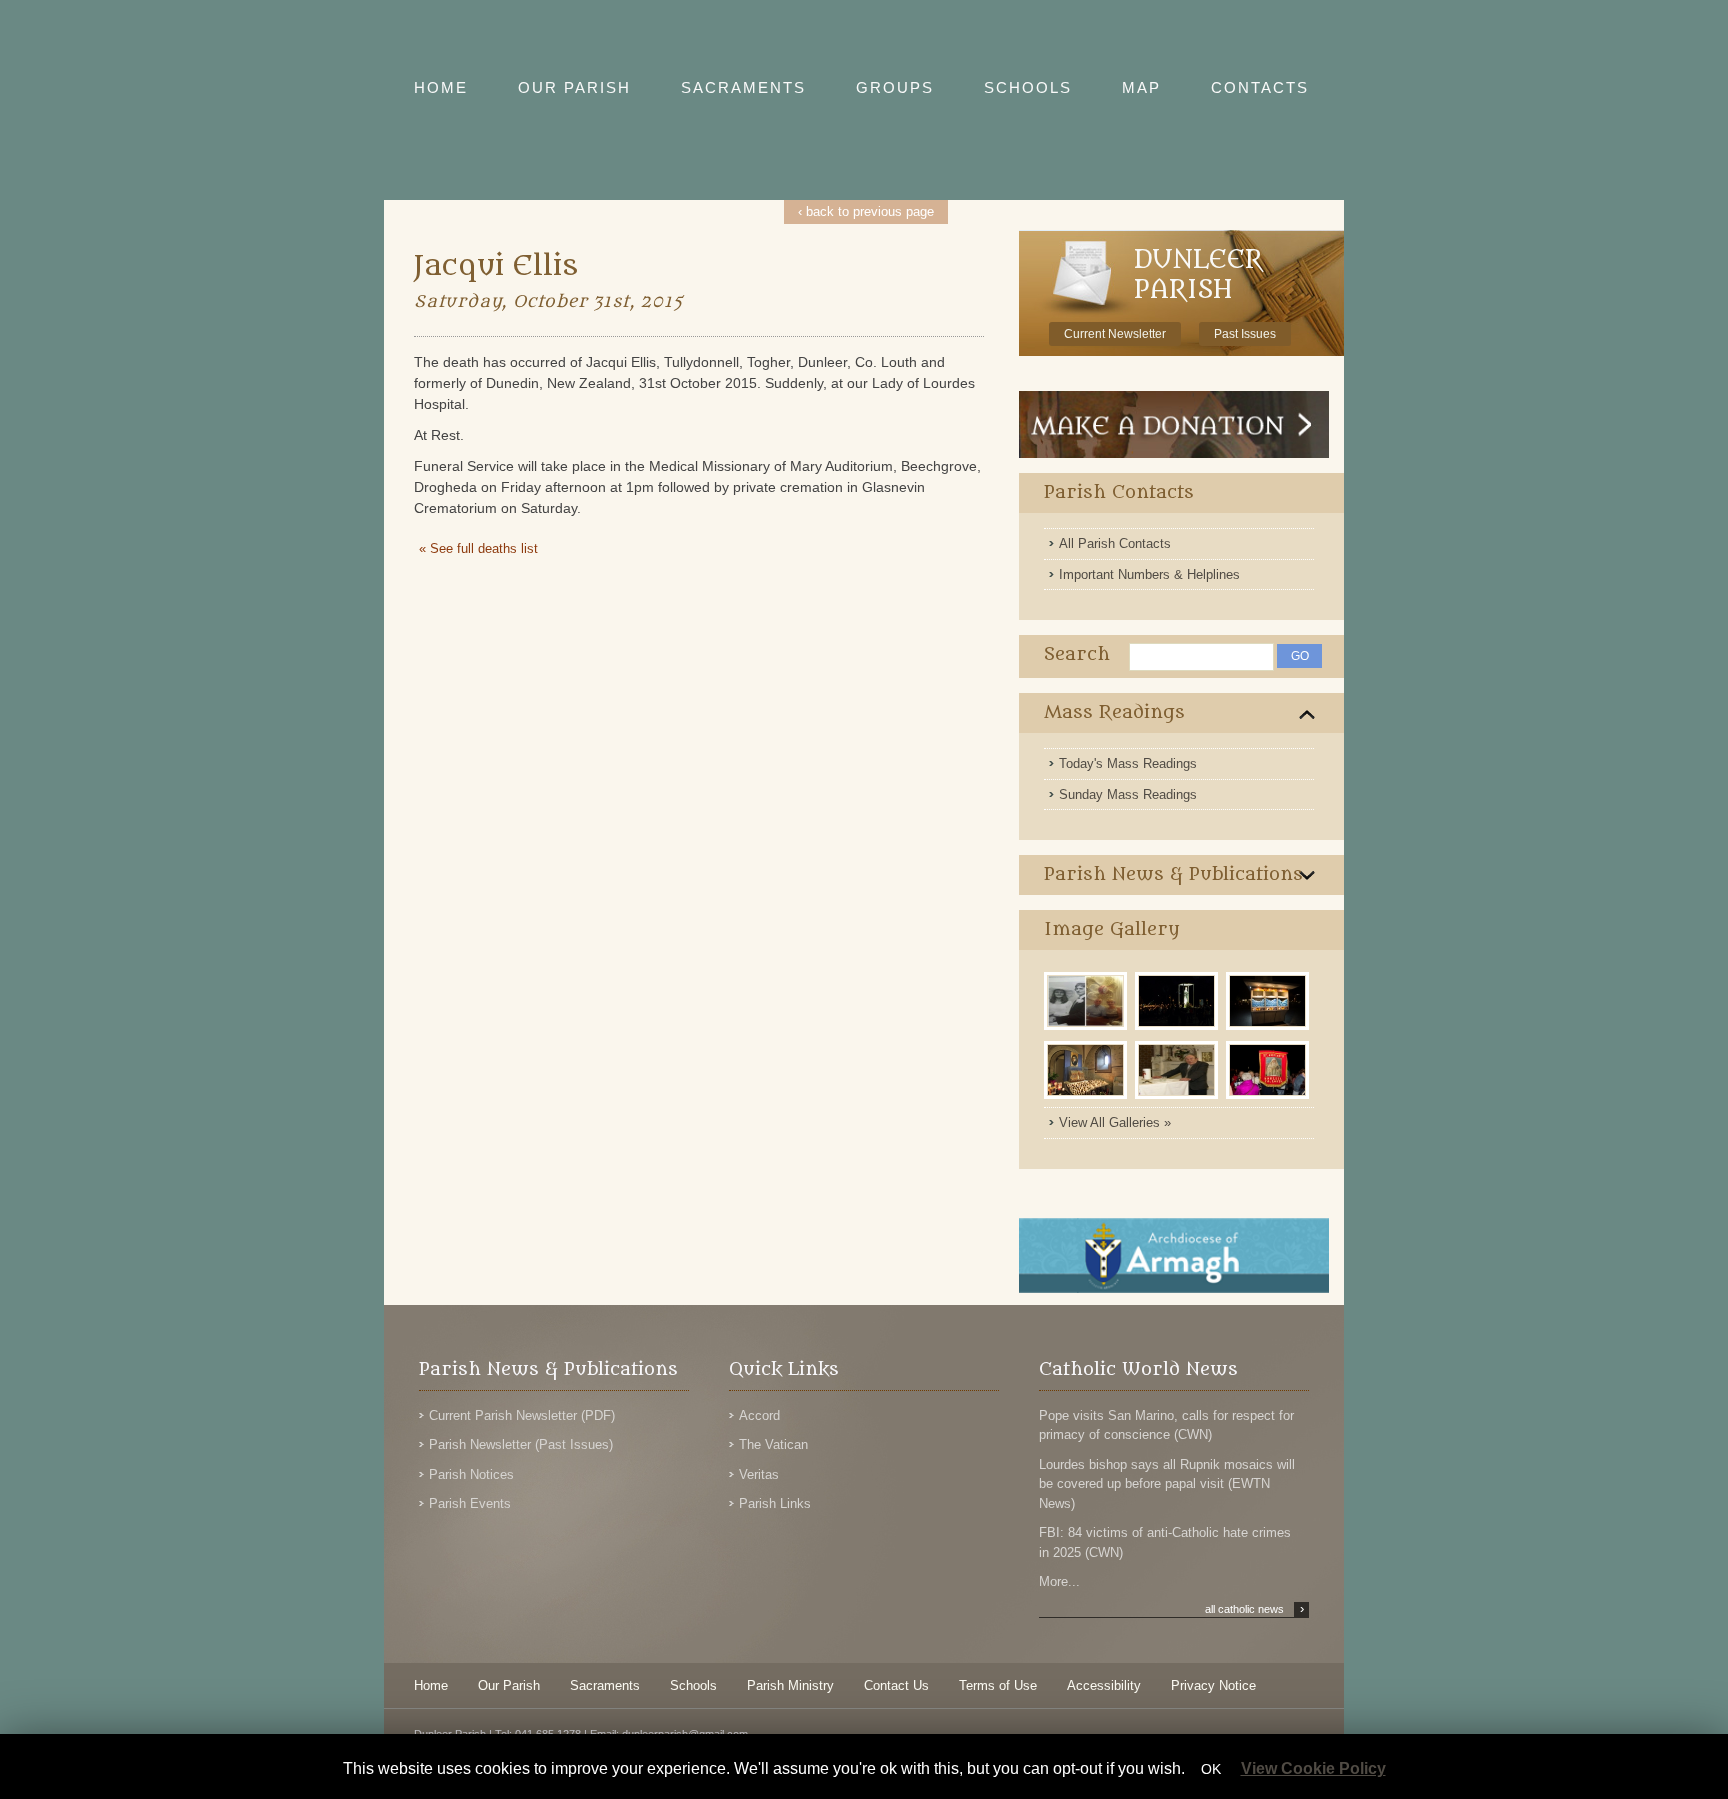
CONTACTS (1260, 87)
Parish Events (470, 1503)
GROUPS (895, 87)
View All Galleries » (1115, 1122)
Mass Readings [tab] (1114, 712)
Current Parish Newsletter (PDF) (522, 1415)
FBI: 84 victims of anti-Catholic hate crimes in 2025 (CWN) (1165, 1542)
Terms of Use (998, 1685)
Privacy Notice (1213, 1685)
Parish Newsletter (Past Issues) (521, 1444)
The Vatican (773, 1444)
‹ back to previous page (866, 211)
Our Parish (509, 1685)
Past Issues (1245, 334)
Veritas (759, 1474)
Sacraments (605, 1685)
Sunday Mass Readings (1128, 794)
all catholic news (1254, 1609)
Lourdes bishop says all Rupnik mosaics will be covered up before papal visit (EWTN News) (1167, 1484)
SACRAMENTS (743, 87)
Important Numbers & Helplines (1149, 574)
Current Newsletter (1115, 334)
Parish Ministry (790, 1685)
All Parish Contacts (1115, 543)
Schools (693, 1685)
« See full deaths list (478, 548)
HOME (441, 87)
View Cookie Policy (1313, 1768)
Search (1077, 654)
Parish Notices (471, 1474)
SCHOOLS (1028, 87)
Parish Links (775, 1503)
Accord (759, 1415)
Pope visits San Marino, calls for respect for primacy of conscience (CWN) (1166, 1425)
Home (431, 1685)
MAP (1141, 87)
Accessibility (1104, 1685)
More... (1059, 1581)
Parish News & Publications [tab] (1173, 874)
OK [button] (1211, 1769)
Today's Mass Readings (1128, 763)
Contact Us (896, 1685)
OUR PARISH (574, 87)
